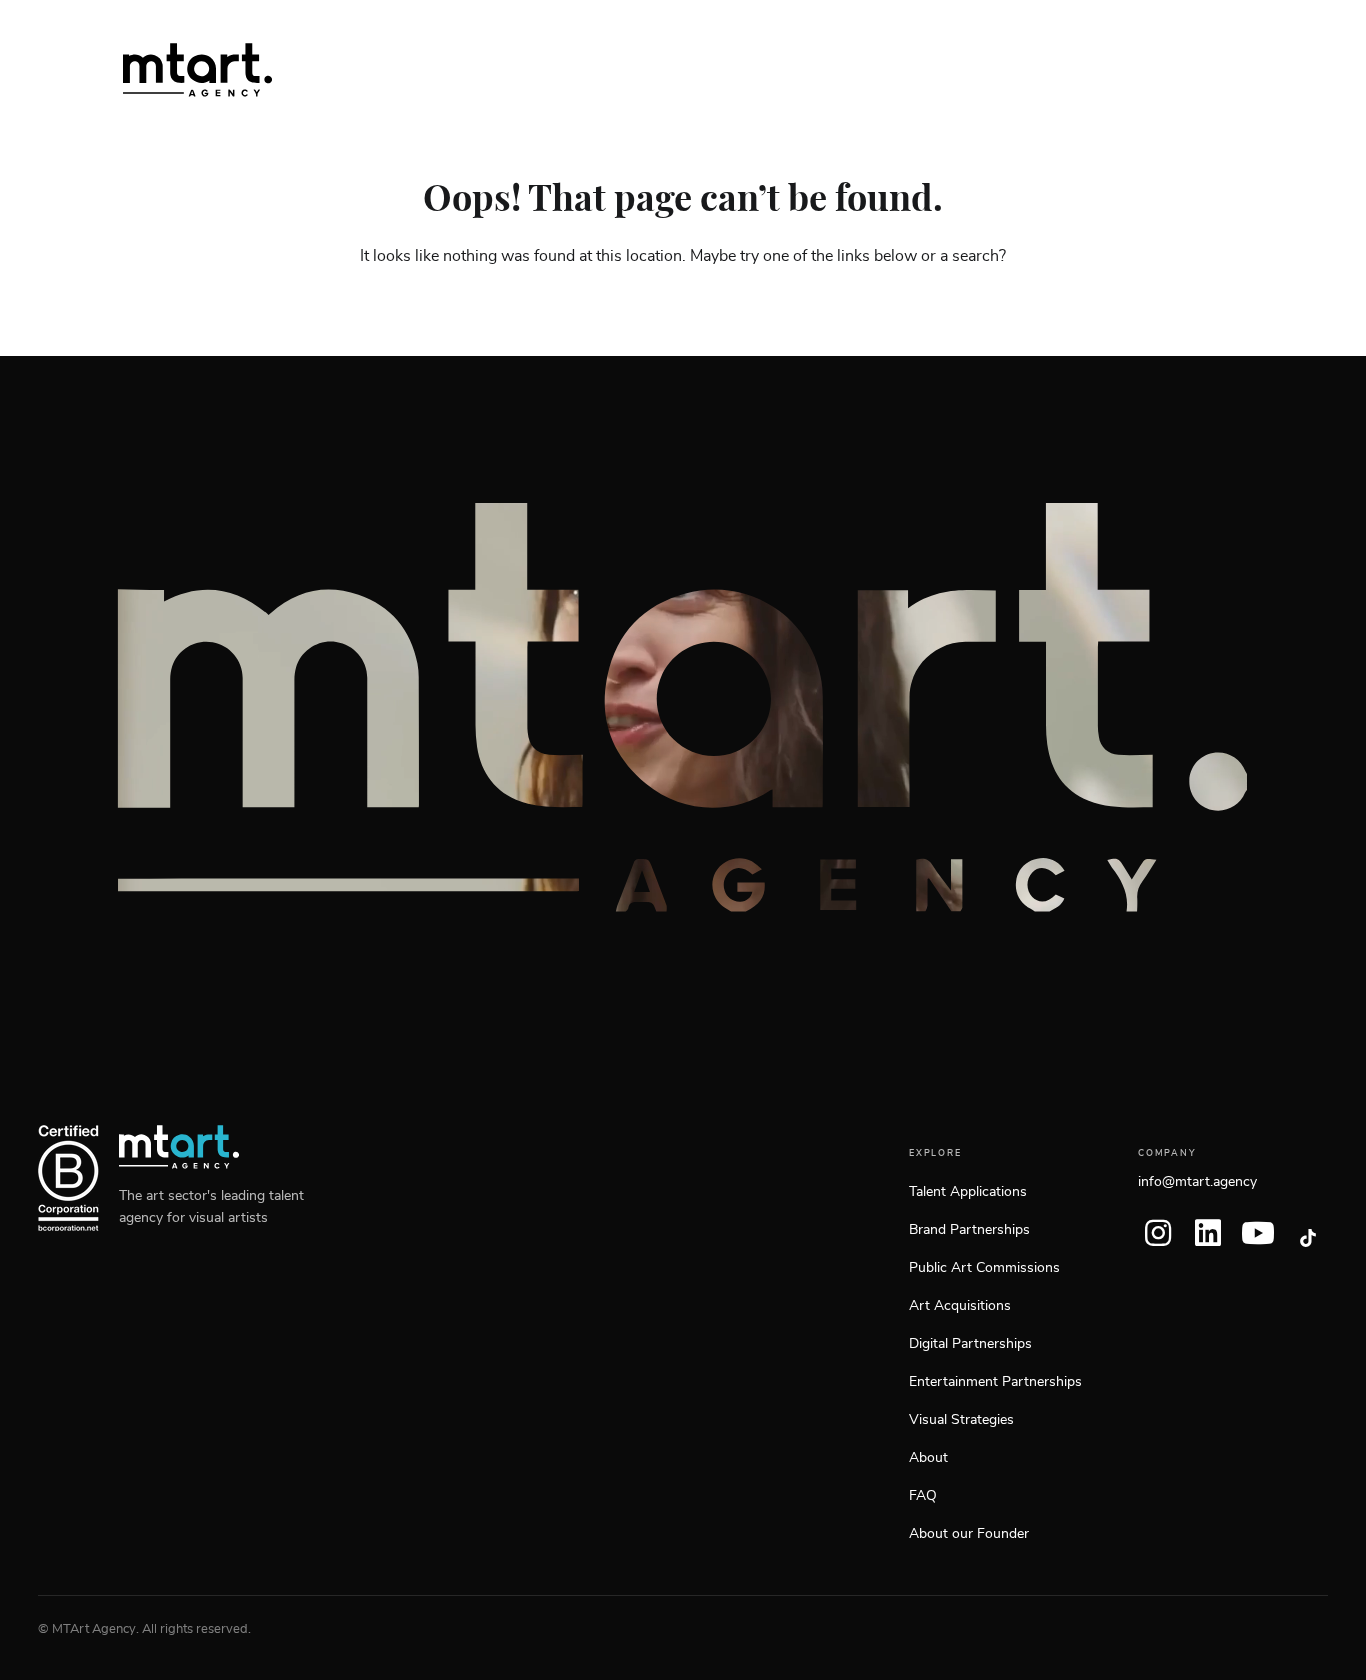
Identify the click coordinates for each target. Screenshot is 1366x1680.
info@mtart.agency (1197, 1182)
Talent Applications (968, 1192)
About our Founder (969, 1534)
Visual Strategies (961, 1420)
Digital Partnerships (970, 1344)
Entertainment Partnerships (995, 1382)
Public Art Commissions (984, 1268)
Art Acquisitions (960, 1306)
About (928, 1458)
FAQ (923, 1496)
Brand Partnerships (969, 1230)
